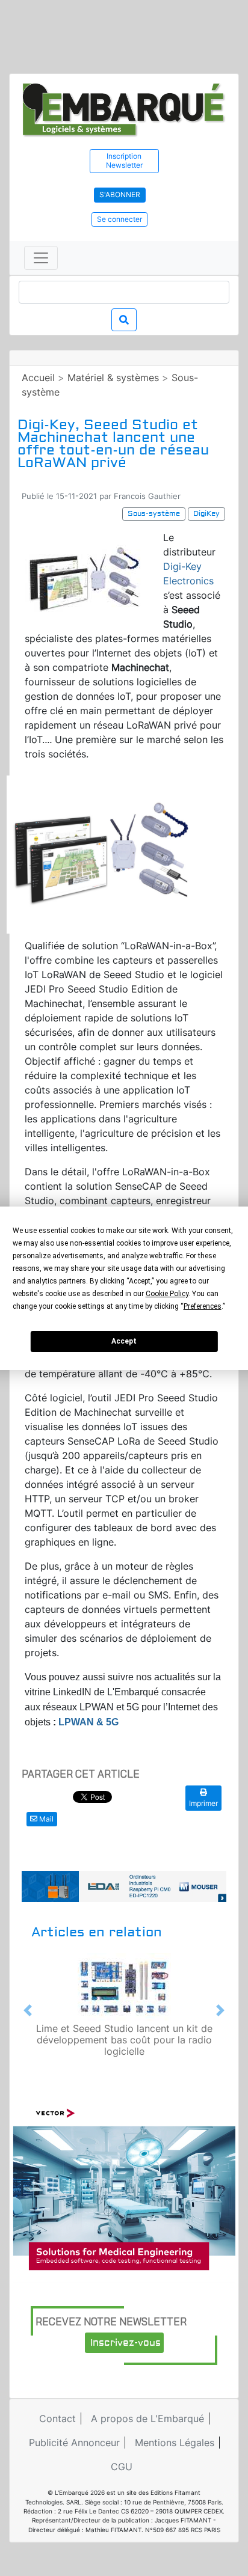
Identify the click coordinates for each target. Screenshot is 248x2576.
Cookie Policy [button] (167, 1294)
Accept (124, 1341)
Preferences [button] (203, 1306)
